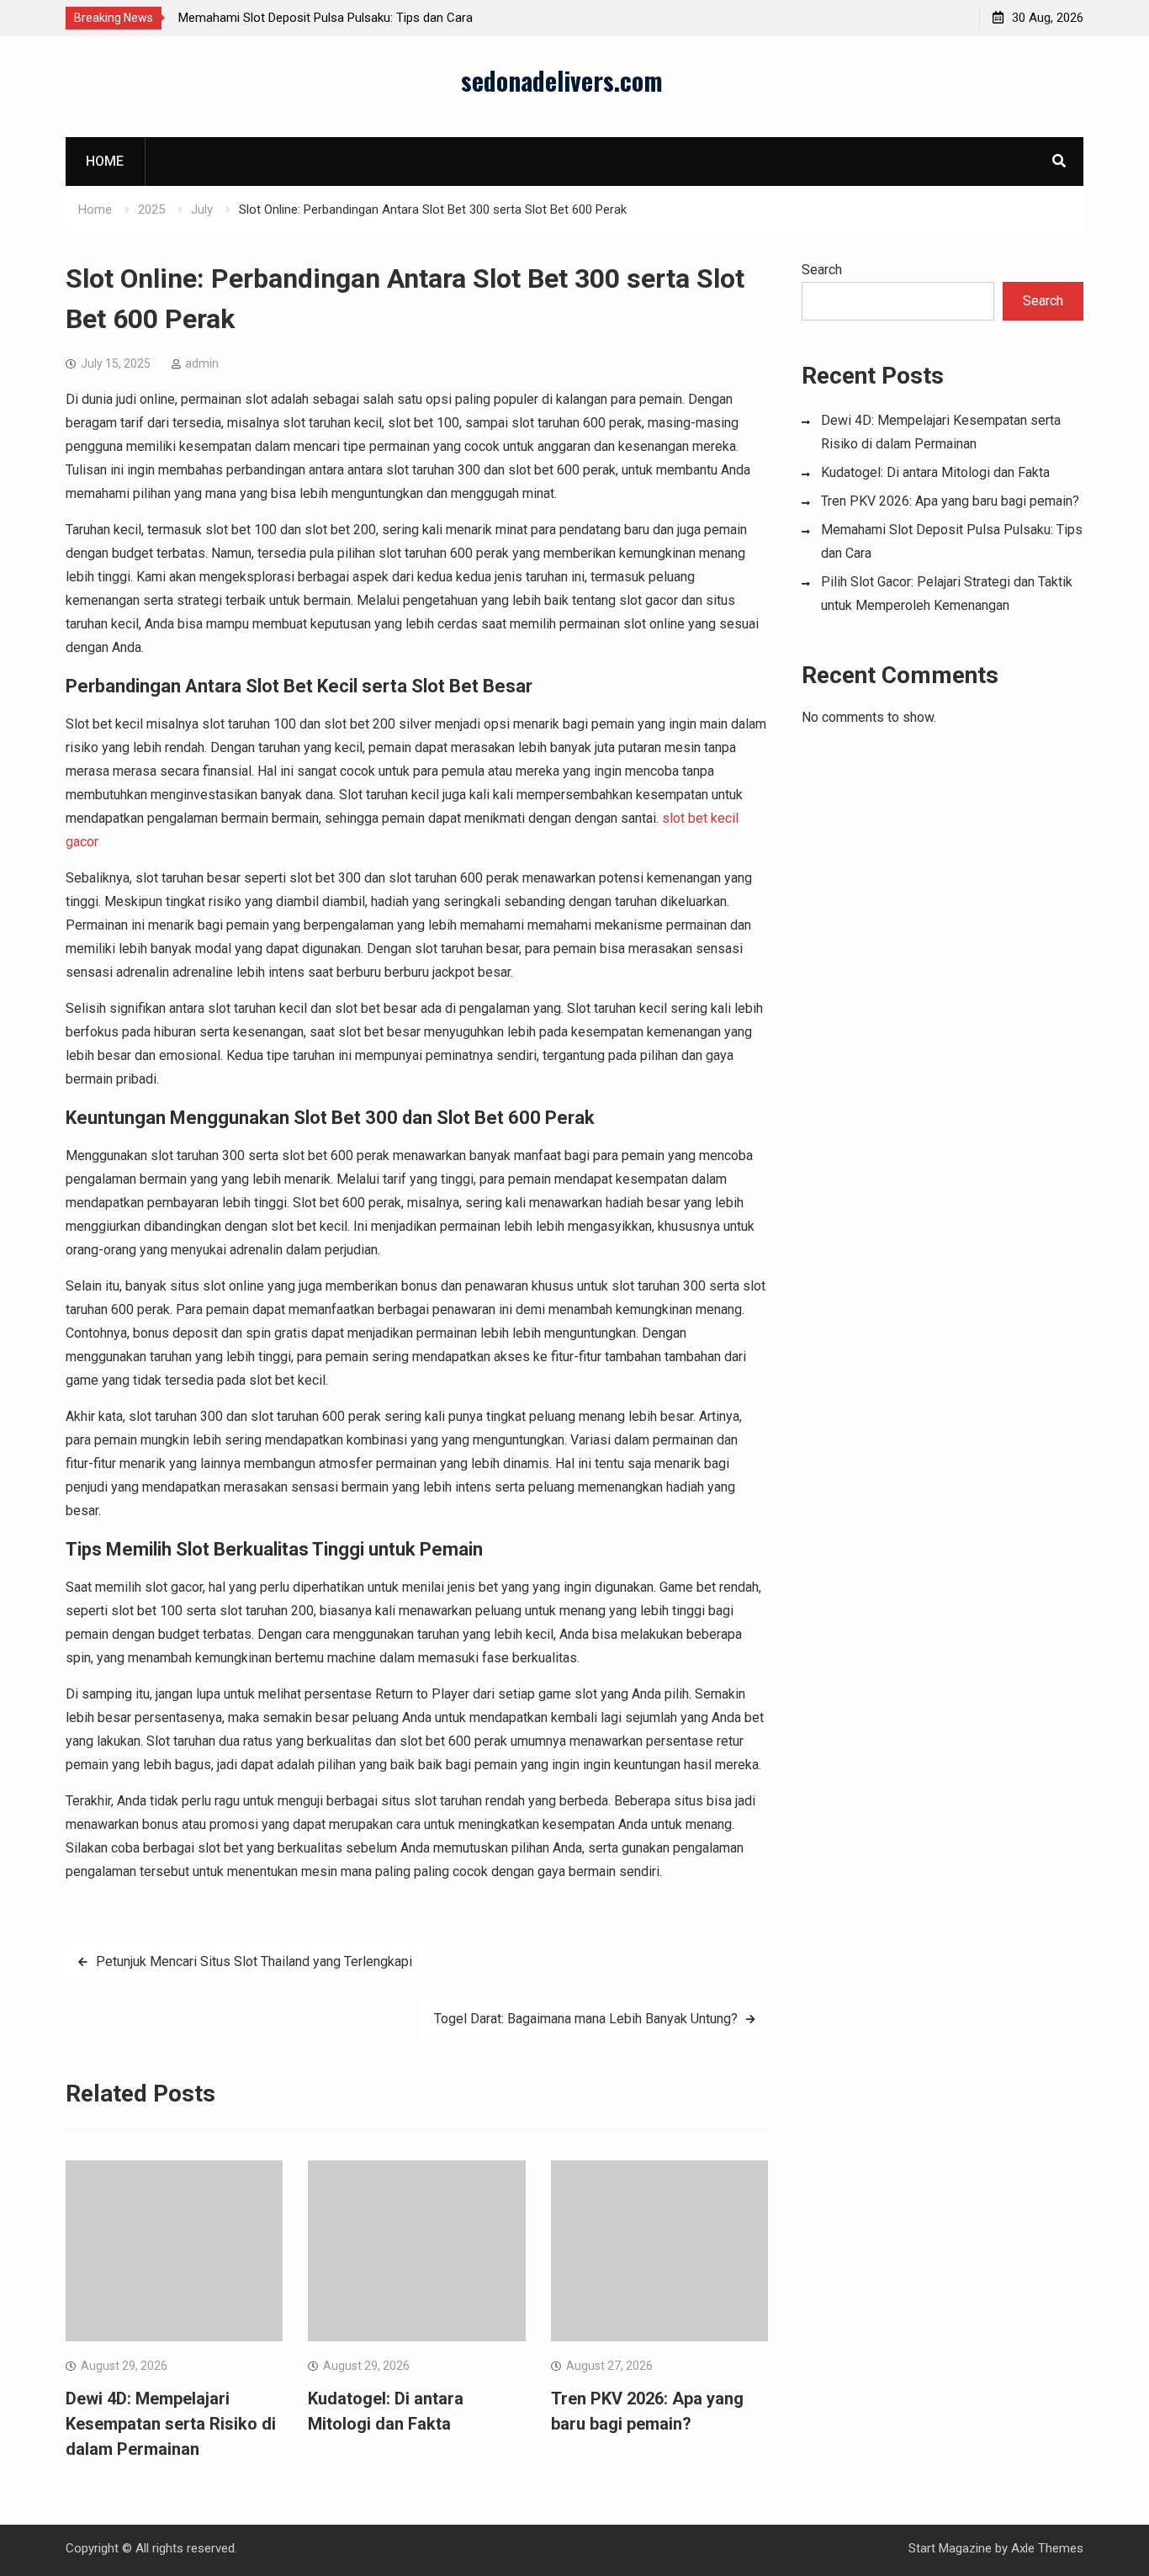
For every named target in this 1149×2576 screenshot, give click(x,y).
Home (105, 161)
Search (822, 270)
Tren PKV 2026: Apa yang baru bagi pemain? (950, 501)
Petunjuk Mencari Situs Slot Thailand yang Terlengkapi (254, 1961)
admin (202, 363)
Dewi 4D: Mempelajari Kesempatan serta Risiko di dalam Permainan (171, 2424)
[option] (330, 18)
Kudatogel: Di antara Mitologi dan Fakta (935, 472)
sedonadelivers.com (562, 80)
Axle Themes (1047, 2548)
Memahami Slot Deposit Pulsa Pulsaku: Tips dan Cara (326, 18)
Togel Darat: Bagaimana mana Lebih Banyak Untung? (586, 2019)
